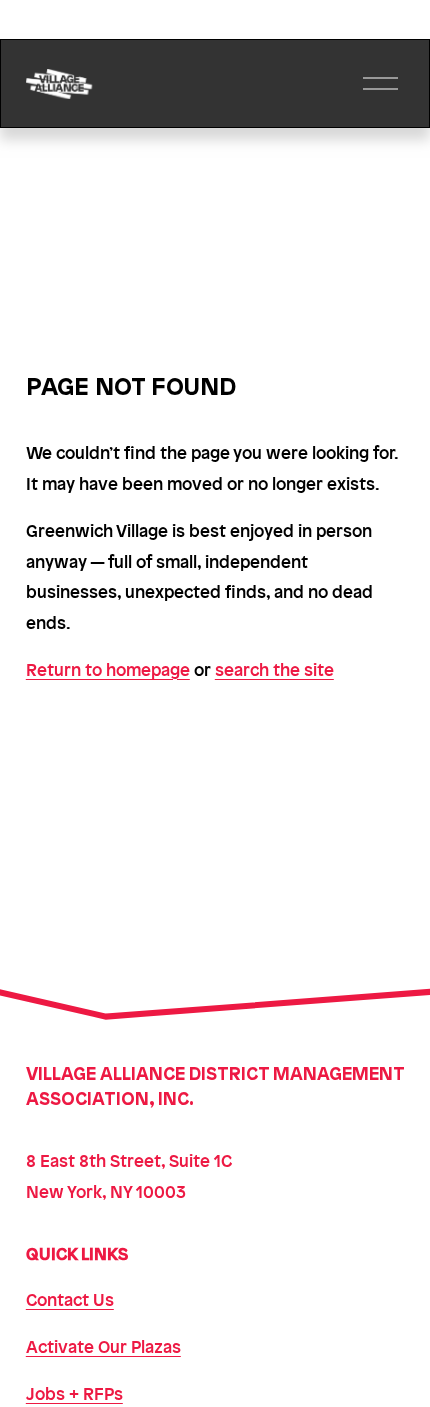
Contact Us (70, 1299)
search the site (274, 669)
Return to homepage (108, 669)
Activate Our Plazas (103, 1346)
